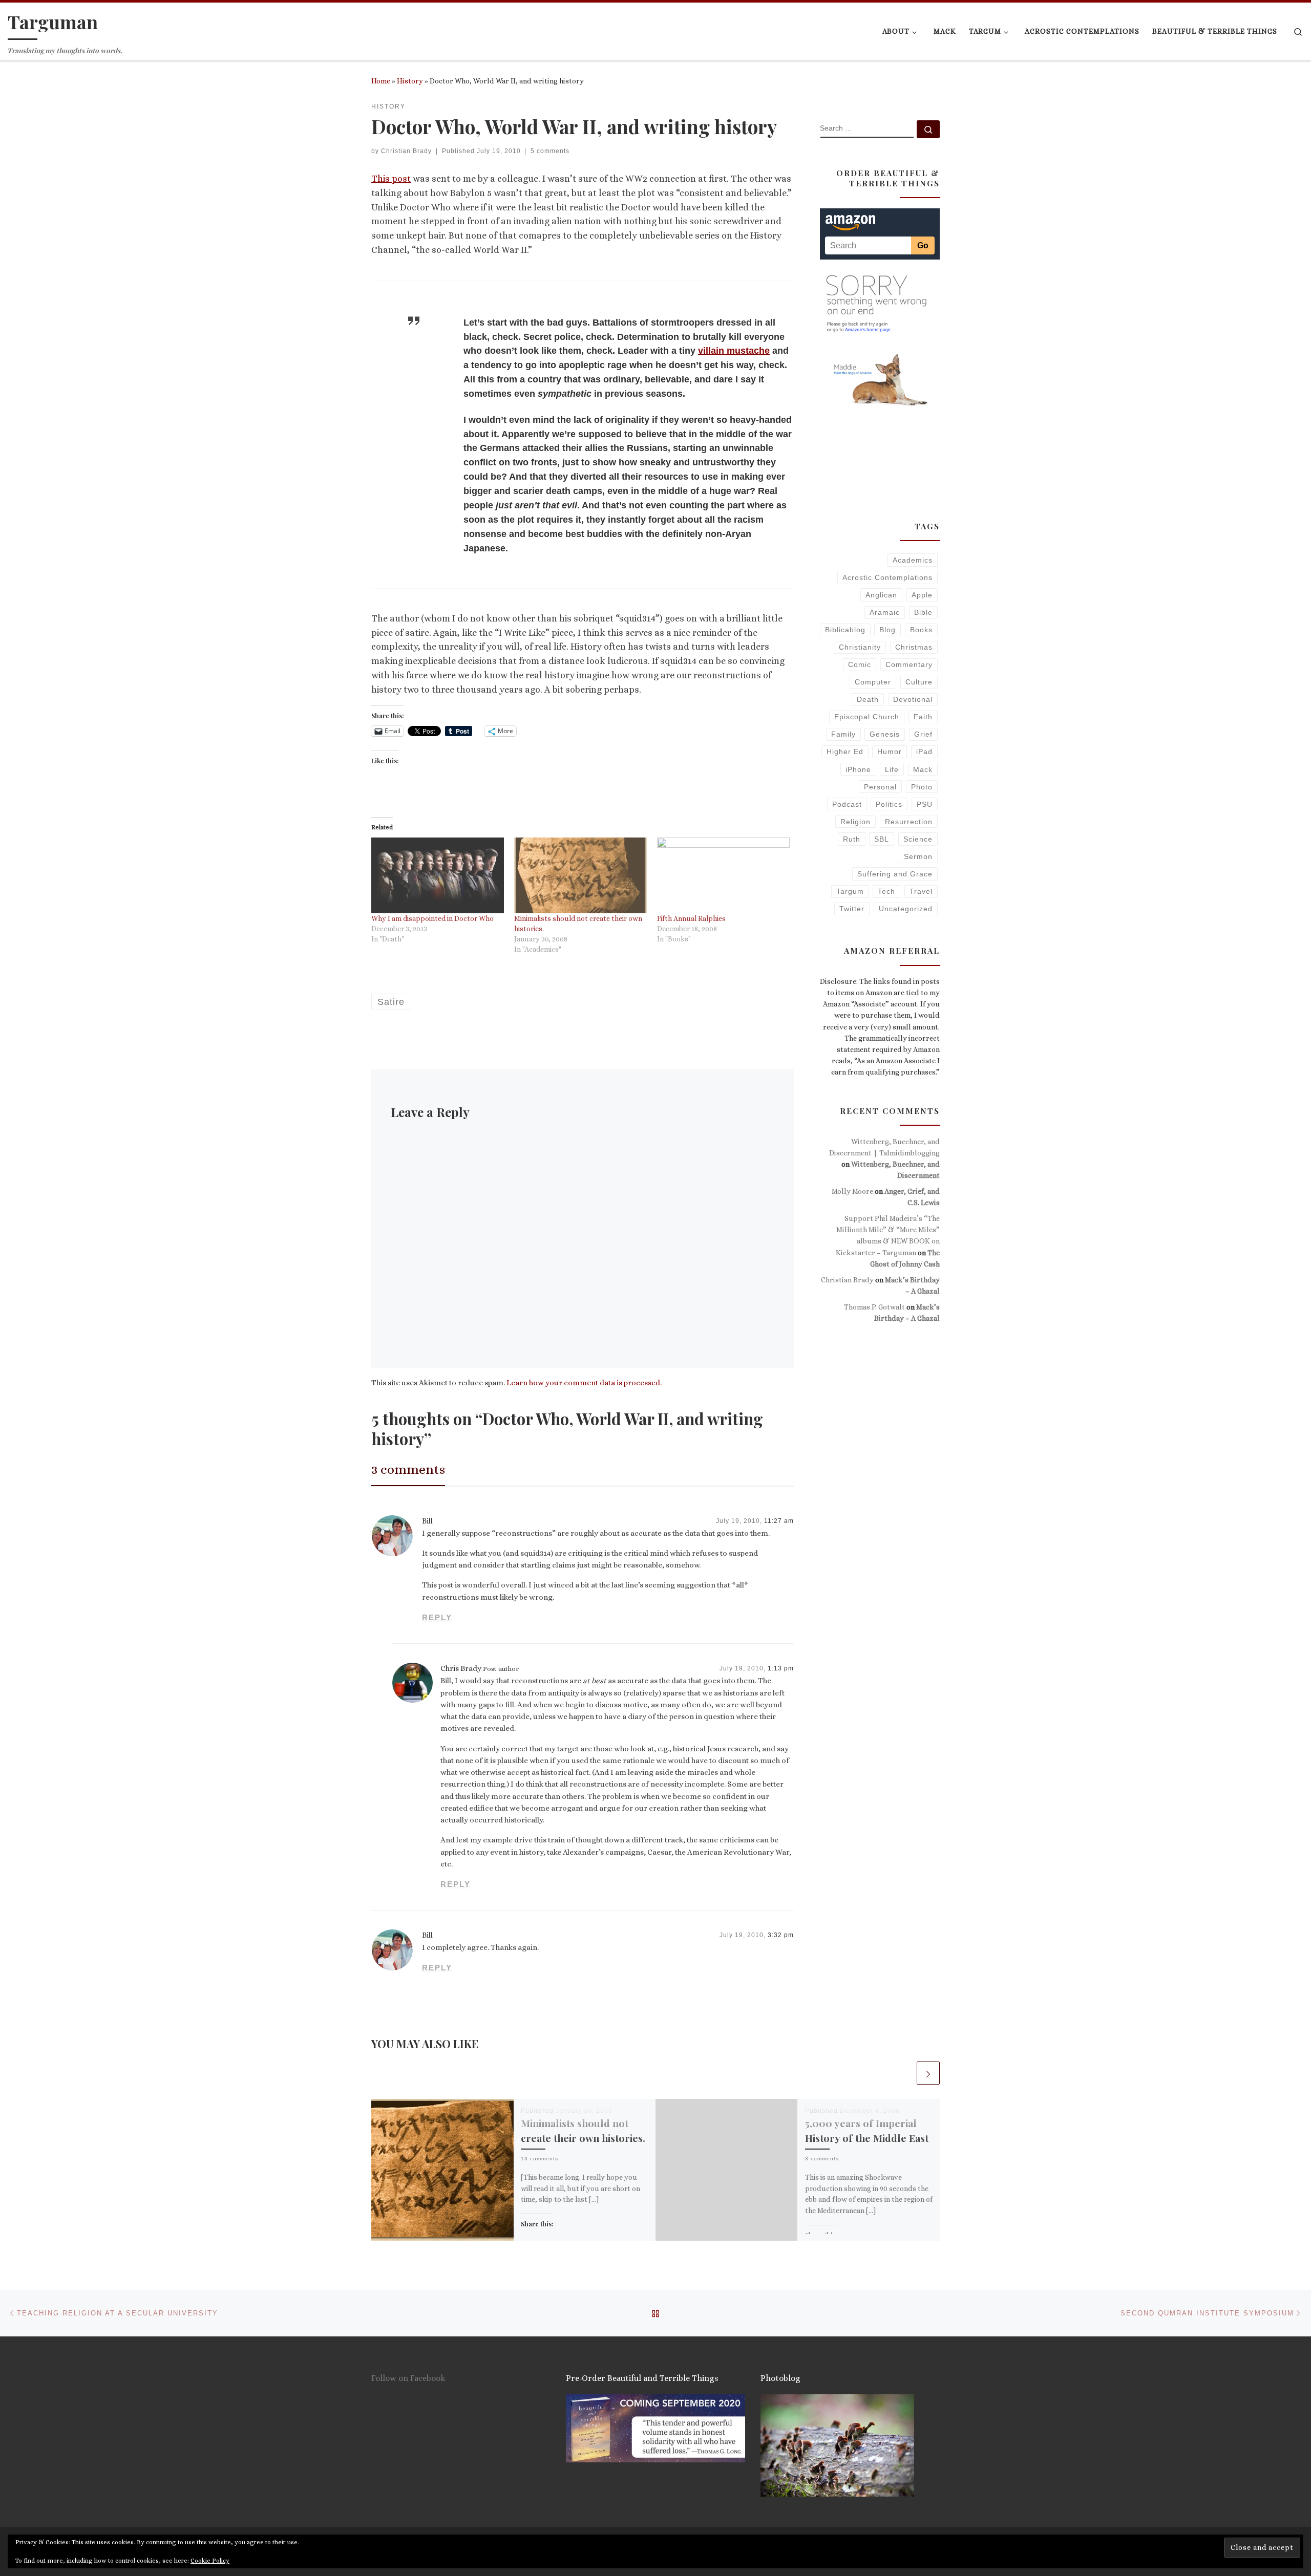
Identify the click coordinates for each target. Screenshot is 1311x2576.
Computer (873, 682)
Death (868, 699)
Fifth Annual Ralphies (691, 918)
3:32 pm (781, 1935)
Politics (889, 804)
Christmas (914, 647)
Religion (855, 822)
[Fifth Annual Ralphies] (723, 875)
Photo (922, 787)
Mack (923, 769)
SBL (882, 839)
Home (381, 81)
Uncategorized (906, 909)
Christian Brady (406, 151)
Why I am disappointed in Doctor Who (432, 918)
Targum (850, 891)
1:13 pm (781, 1668)
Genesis (885, 734)
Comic (860, 664)
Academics (913, 560)
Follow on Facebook (408, 2378)
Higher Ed (845, 752)
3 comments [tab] (408, 1469)
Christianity (860, 647)
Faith (923, 717)
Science (918, 839)
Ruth (852, 839)
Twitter (852, 909)
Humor (890, 752)
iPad (924, 752)
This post (391, 179)
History (410, 81)
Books (921, 630)
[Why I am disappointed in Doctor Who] (438, 875)
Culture (919, 682)
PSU (925, 804)
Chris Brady (461, 1668)
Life (892, 769)
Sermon (918, 856)
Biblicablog (845, 630)
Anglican (881, 595)
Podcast (847, 804)
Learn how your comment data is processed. (584, 1383)
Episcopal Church (867, 717)
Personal (880, 787)
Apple (922, 595)
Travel (921, 891)
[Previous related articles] (904, 2073)
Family (843, 734)
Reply (437, 1617)
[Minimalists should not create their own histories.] (580, 875)
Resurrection (909, 822)
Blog (887, 630)
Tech (886, 891)
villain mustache (734, 351)
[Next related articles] (928, 2073)
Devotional (913, 699)
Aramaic (885, 612)
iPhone (858, 769)
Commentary (909, 664)
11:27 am (779, 1521)
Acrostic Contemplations (887, 577)
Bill (427, 1521)
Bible (923, 612)
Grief (923, 734)
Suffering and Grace (895, 874)
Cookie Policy (210, 2561)
